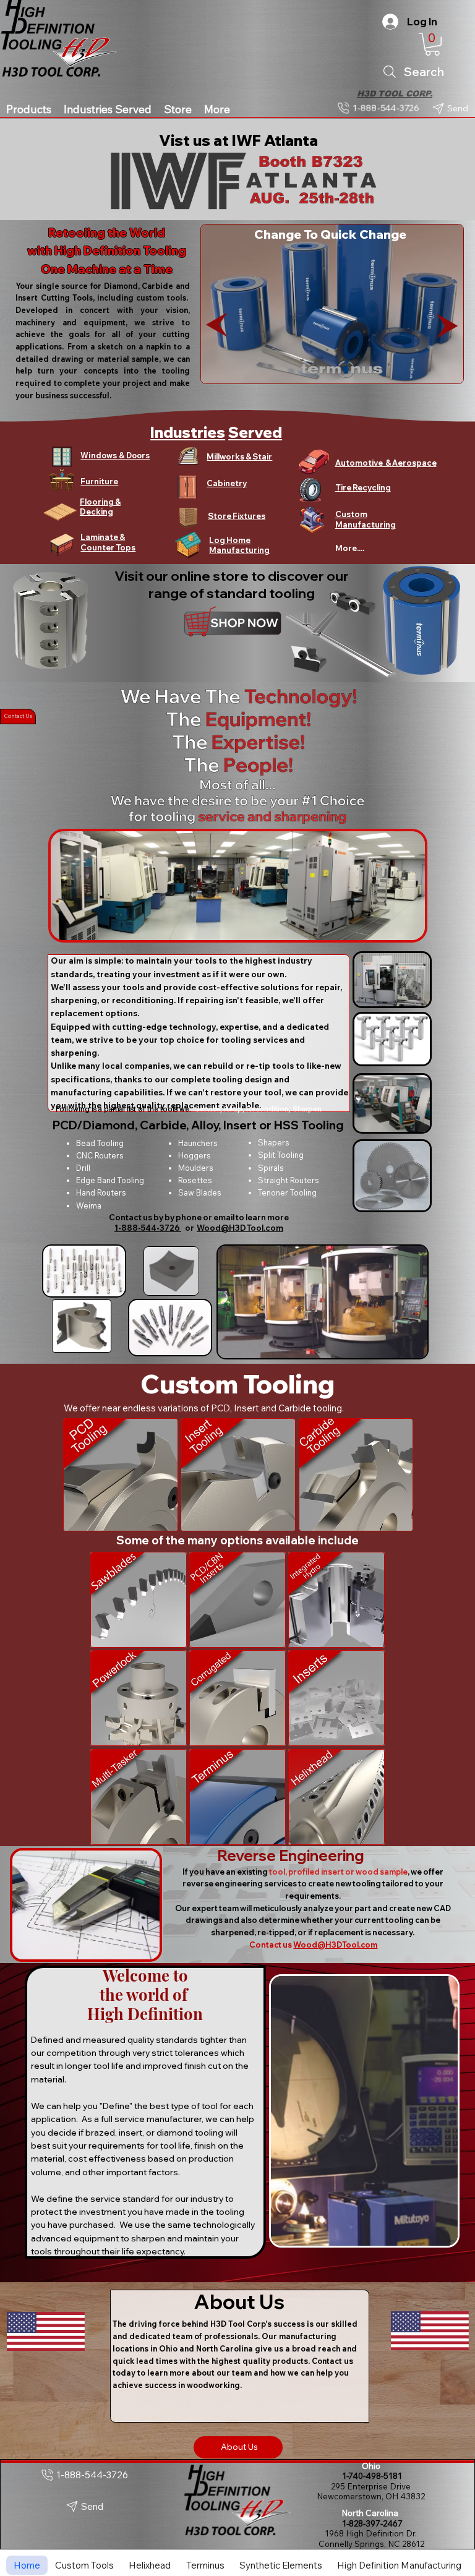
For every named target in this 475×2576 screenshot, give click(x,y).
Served (255, 432)
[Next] (447, 326)
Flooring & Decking (100, 507)
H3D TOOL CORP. (395, 94)
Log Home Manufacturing (239, 545)
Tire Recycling (363, 487)
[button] (432, 44)
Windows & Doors (115, 455)
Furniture (99, 481)
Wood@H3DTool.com (240, 1228)
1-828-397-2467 (370, 2523)
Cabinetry (227, 483)
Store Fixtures (237, 516)
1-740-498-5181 (371, 2476)
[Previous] (216, 325)
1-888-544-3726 (148, 1228)
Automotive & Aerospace (386, 463)
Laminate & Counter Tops (108, 542)
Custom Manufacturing (366, 519)
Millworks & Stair (239, 456)
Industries (188, 432)
